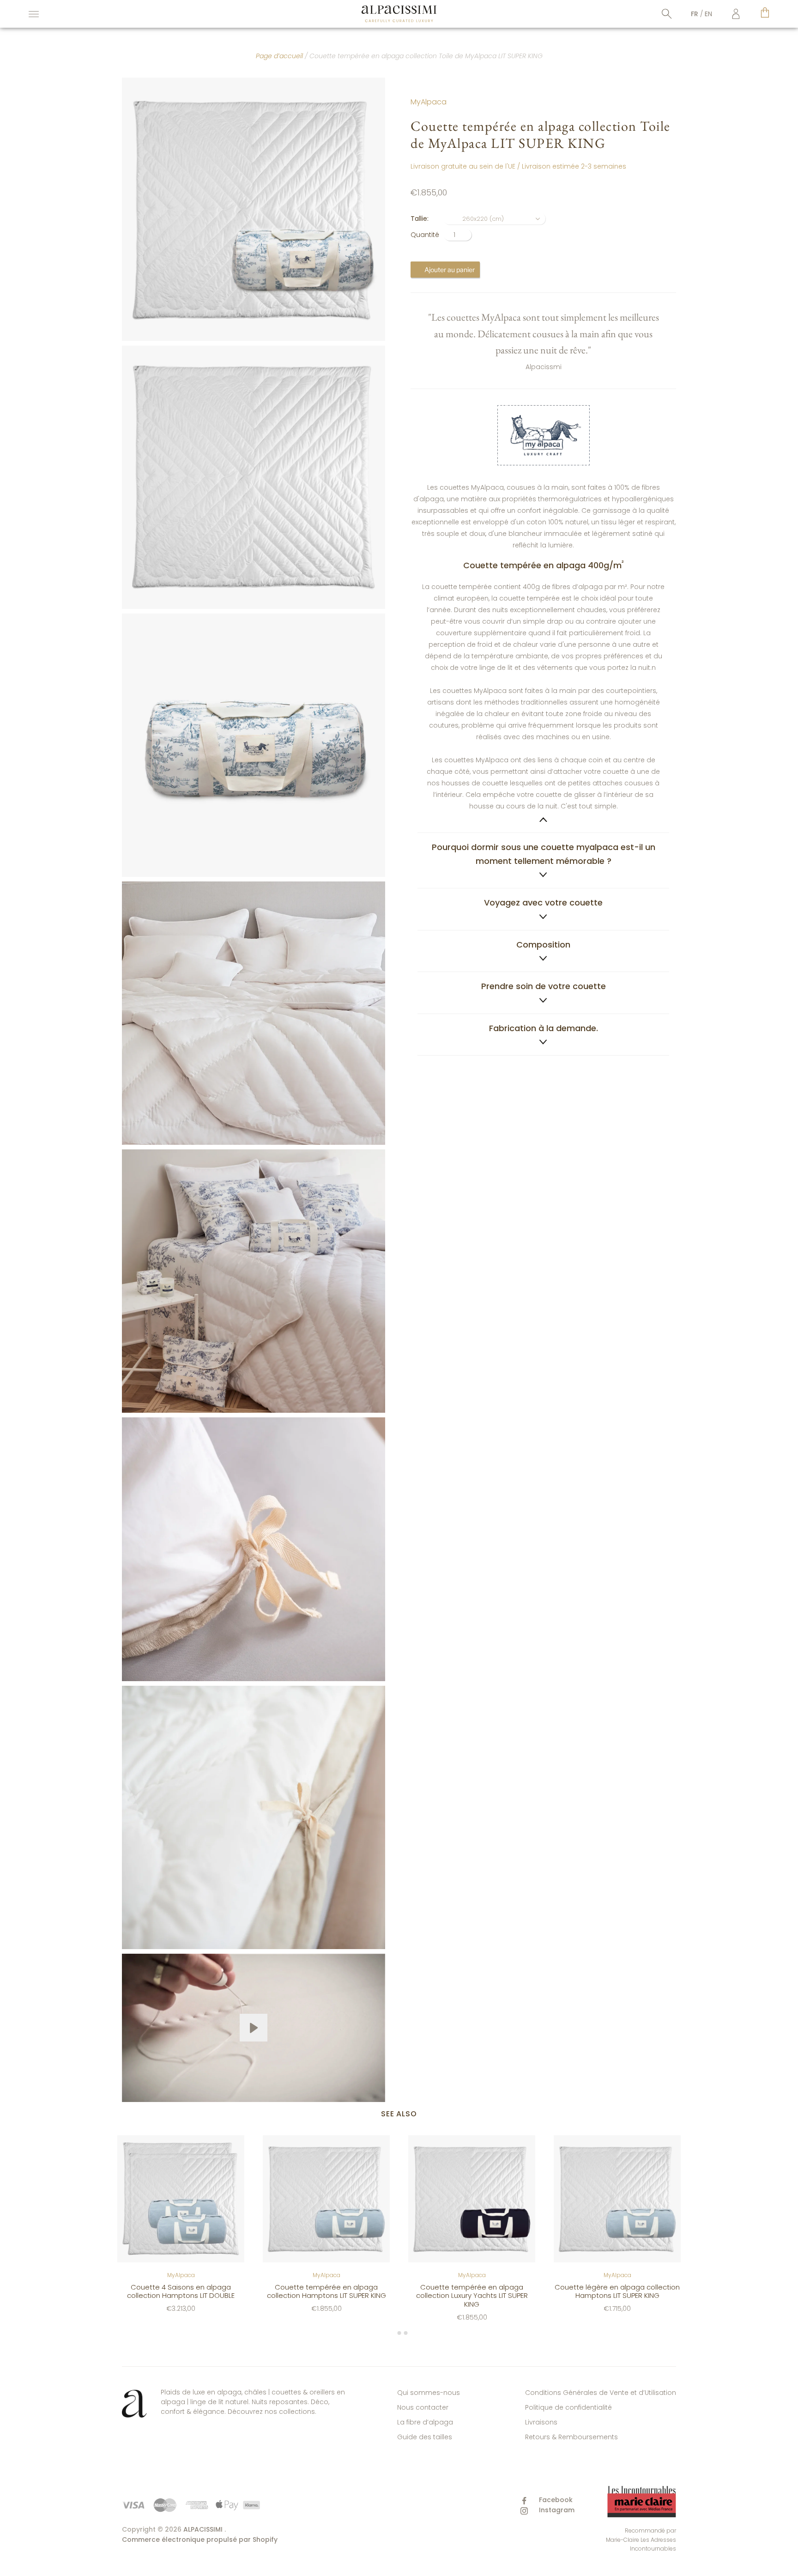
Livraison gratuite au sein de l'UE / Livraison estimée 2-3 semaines (518, 166)
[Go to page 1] (392, 2333)
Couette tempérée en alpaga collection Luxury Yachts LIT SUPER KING (472, 2295)
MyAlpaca (429, 102)
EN (708, 14)
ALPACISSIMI (203, 2529)
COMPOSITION (543, 945)
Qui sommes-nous (429, 2393)
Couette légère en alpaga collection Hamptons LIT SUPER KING (617, 2291)
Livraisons (541, 2422)
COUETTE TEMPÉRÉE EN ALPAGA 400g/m (543, 685)
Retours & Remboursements (571, 2437)
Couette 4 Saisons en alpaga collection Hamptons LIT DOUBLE (181, 2291)
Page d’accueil (279, 56)
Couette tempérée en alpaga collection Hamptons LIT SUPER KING (326, 2291)
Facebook (555, 2500)
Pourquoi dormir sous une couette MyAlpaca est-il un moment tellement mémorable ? (544, 854)
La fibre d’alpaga (425, 2422)
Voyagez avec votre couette (543, 902)
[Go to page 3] (405, 2333)
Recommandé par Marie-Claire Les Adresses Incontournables (641, 2540)
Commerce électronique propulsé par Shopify (200, 2540)
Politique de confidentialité (568, 2407)
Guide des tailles (425, 2437)
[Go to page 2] (399, 2333)
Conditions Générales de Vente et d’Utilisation (601, 2393)
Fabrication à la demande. (544, 1028)
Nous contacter (423, 2407)
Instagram (556, 2510)
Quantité (425, 235)
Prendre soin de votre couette (544, 986)
